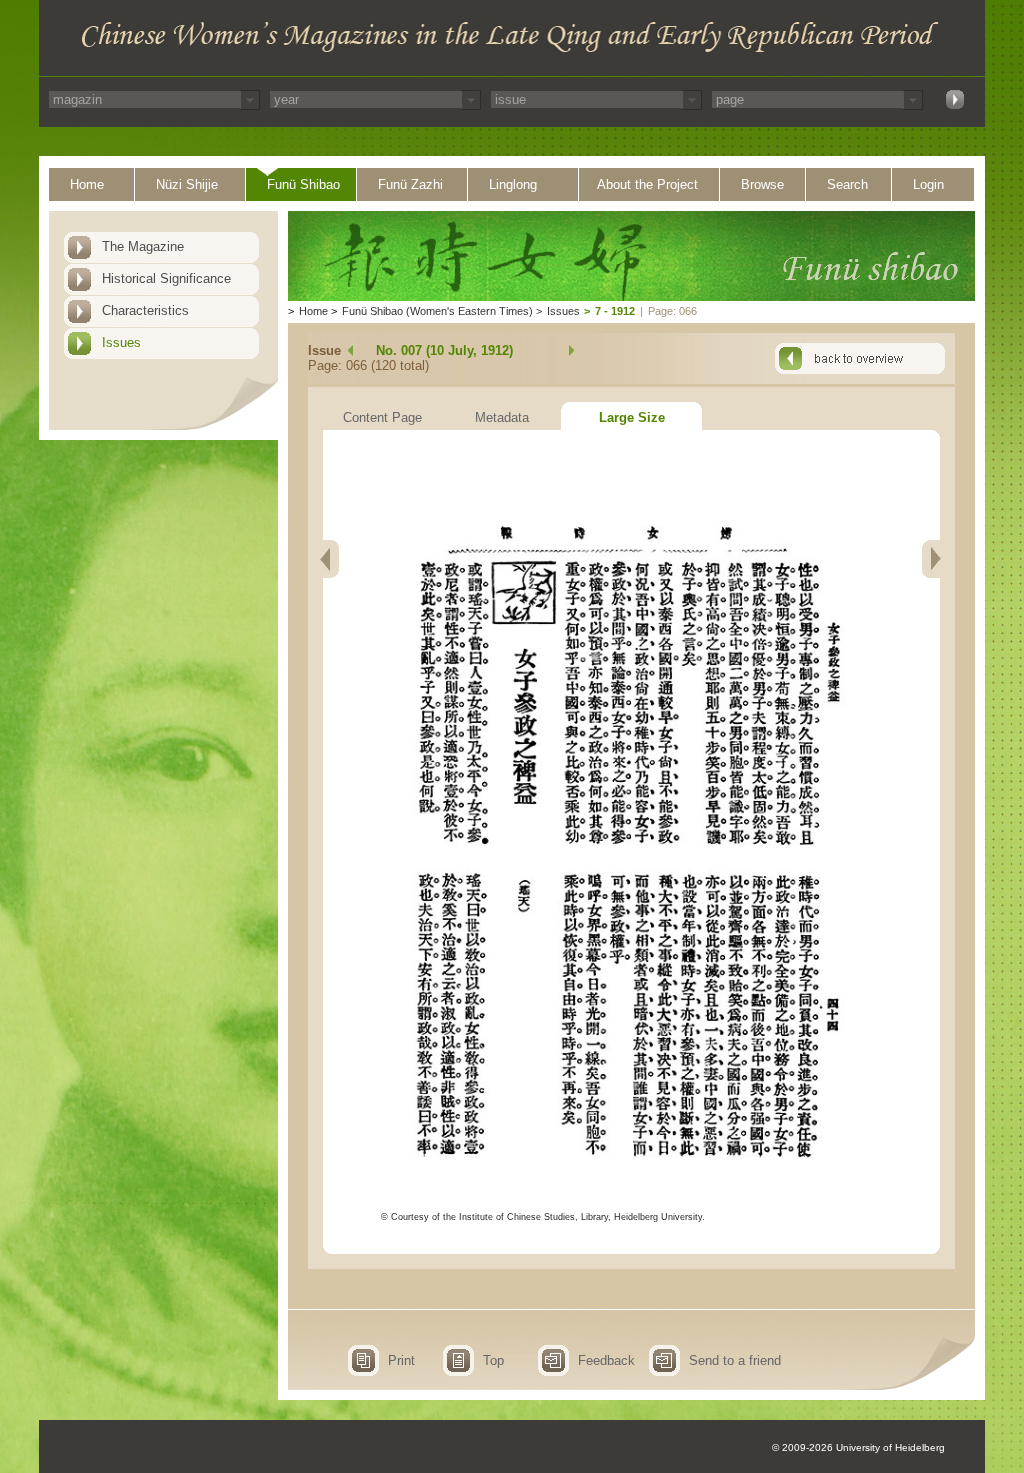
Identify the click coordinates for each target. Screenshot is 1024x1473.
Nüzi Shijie (187, 184)
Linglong (513, 184)
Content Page (382, 417)
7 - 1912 (615, 311)
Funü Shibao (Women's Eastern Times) (437, 311)
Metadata (502, 417)
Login (928, 184)
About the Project (647, 184)
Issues (121, 342)
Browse (762, 184)
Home (87, 184)
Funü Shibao (303, 184)
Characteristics (145, 310)
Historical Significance (166, 278)
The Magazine (143, 246)
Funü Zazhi (410, 184)
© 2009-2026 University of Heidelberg (858, 1447)
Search (847, 184)
